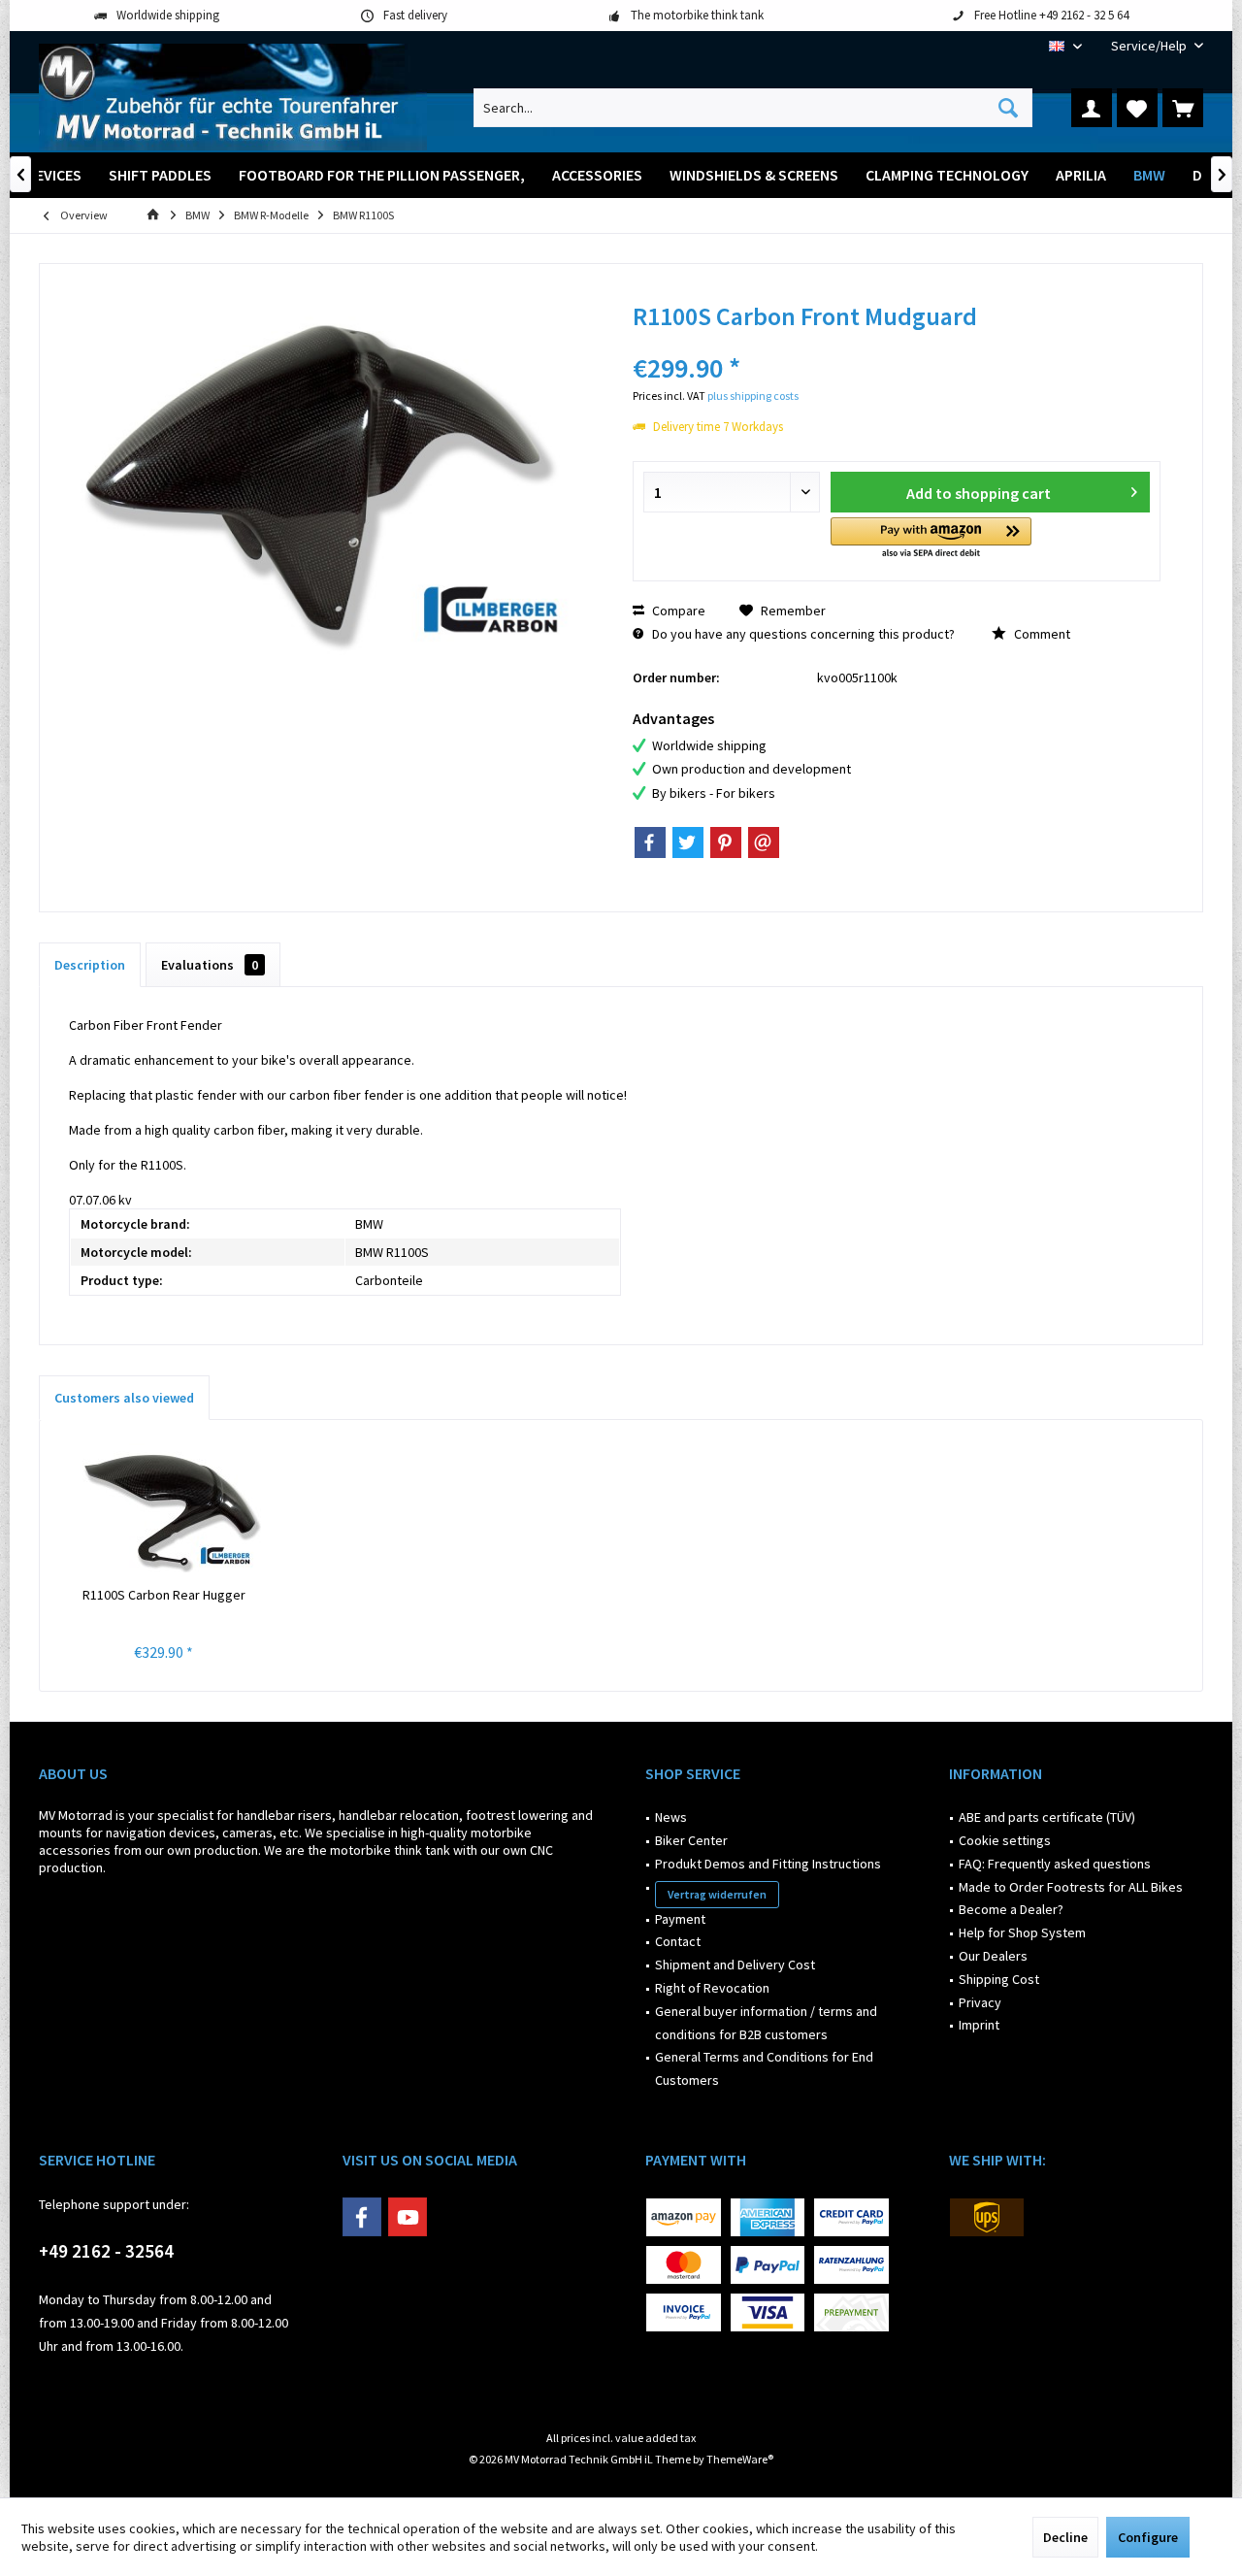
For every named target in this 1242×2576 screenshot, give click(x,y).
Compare (677, 611)
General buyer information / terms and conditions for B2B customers (766, 2023)
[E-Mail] (764, 842)
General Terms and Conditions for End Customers (764, 2068)
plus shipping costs (753, 396)
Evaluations (210, 965)
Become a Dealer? (1011, 1909)
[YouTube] (408, 2217)
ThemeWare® (740, 2459)
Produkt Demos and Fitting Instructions (768, 1864)
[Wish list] (1137, 108)
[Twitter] (688, 842)
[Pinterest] (726, 842)
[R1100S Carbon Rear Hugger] (164, 1507)
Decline (1065, 2537)
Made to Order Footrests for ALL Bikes (1071, 1887)
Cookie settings (1005, 1840)
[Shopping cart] (1183, 108)
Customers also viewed (124, 1398)
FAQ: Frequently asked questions (1055, 1864)
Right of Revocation (712, 1988)
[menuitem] (1150, 46)
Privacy (980, 2002)
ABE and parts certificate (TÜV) (1047, 1817)
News (671, 1817)
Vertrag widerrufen (717, 1894)
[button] (931, 539)
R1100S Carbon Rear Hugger (164, 1595)
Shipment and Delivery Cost (735, 1965)
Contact (678, 1941)
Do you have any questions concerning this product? (802, 634)
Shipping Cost (999, 1979)
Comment (1041, 634)
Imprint (979, 2025)
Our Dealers (993, 1956)
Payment (680, 1919)
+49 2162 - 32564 (106, 2251)
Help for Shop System (1022, 1932)
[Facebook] (650, 842)
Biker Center (691, 1840)
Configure (1148, 2537)
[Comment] (897, 342)
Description (90, 965)
